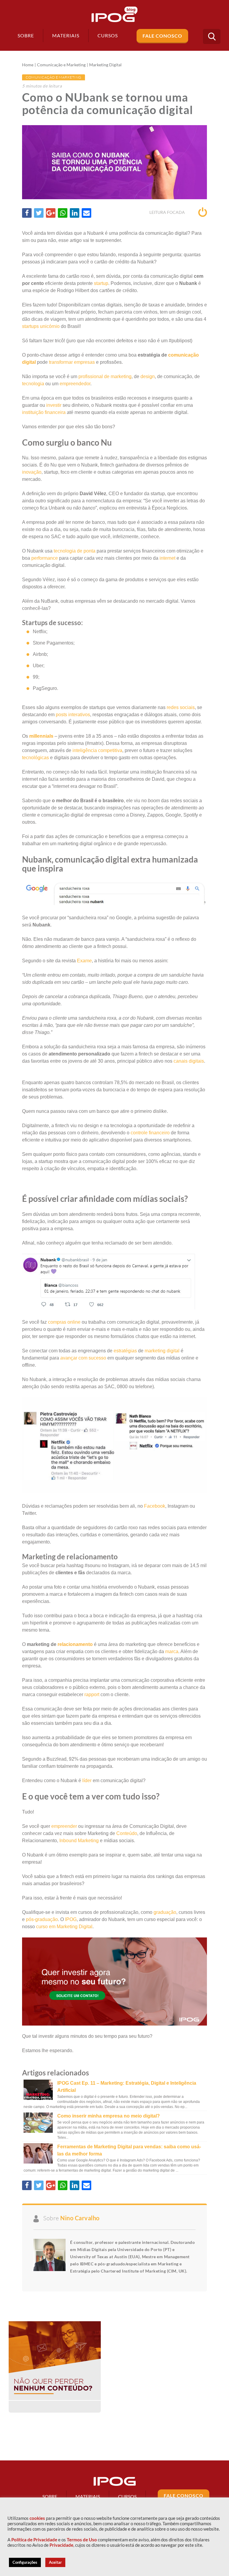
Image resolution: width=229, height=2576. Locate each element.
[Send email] (86, 213)
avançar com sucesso (83, 1358)
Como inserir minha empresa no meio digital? (109, 2116)
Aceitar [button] (55, 2562)
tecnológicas (35, 758)
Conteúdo (127, 1833)
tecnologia (33, 384)
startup (101, 283)
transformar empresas (72, 362)
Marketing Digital (105, 65)
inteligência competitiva (97, 750)
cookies (37, 2518)
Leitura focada (168, 212)
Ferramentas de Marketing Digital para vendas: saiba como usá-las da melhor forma (129, 2150)
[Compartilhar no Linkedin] (75, 213)
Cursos (127, 2496)
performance (45, 558)
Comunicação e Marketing (61, 65)
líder (87, 1781)
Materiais (66, 35)
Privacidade (61, 2545)
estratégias (125, 1351)
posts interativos (73, 715)
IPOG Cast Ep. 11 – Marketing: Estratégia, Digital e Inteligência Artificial (127, 2087)
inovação (32, 472)
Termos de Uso (82, 2540)
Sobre (26, 35)
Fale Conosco (162, 36)
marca (172, 1651)
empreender (64, 1826)
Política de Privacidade (34, 2540)
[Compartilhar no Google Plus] (51, 213)
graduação (165, 1912)
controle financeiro (150, 1133)
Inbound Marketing (79, 1841)
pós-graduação (42, 1919)
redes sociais (181, 707)
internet (167, 558)
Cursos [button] (108, 35)
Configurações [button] (25, 2562)
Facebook (155, 1506)
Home (28, 65)
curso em (46, 1927)
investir (54, 405)
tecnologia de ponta (75, 551)
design (148, 376)
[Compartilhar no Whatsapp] (63, 213)
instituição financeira (44, 412)
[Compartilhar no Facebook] (27, 213)
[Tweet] (39, 213)
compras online (64, 1322)
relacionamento (75, 1644)
